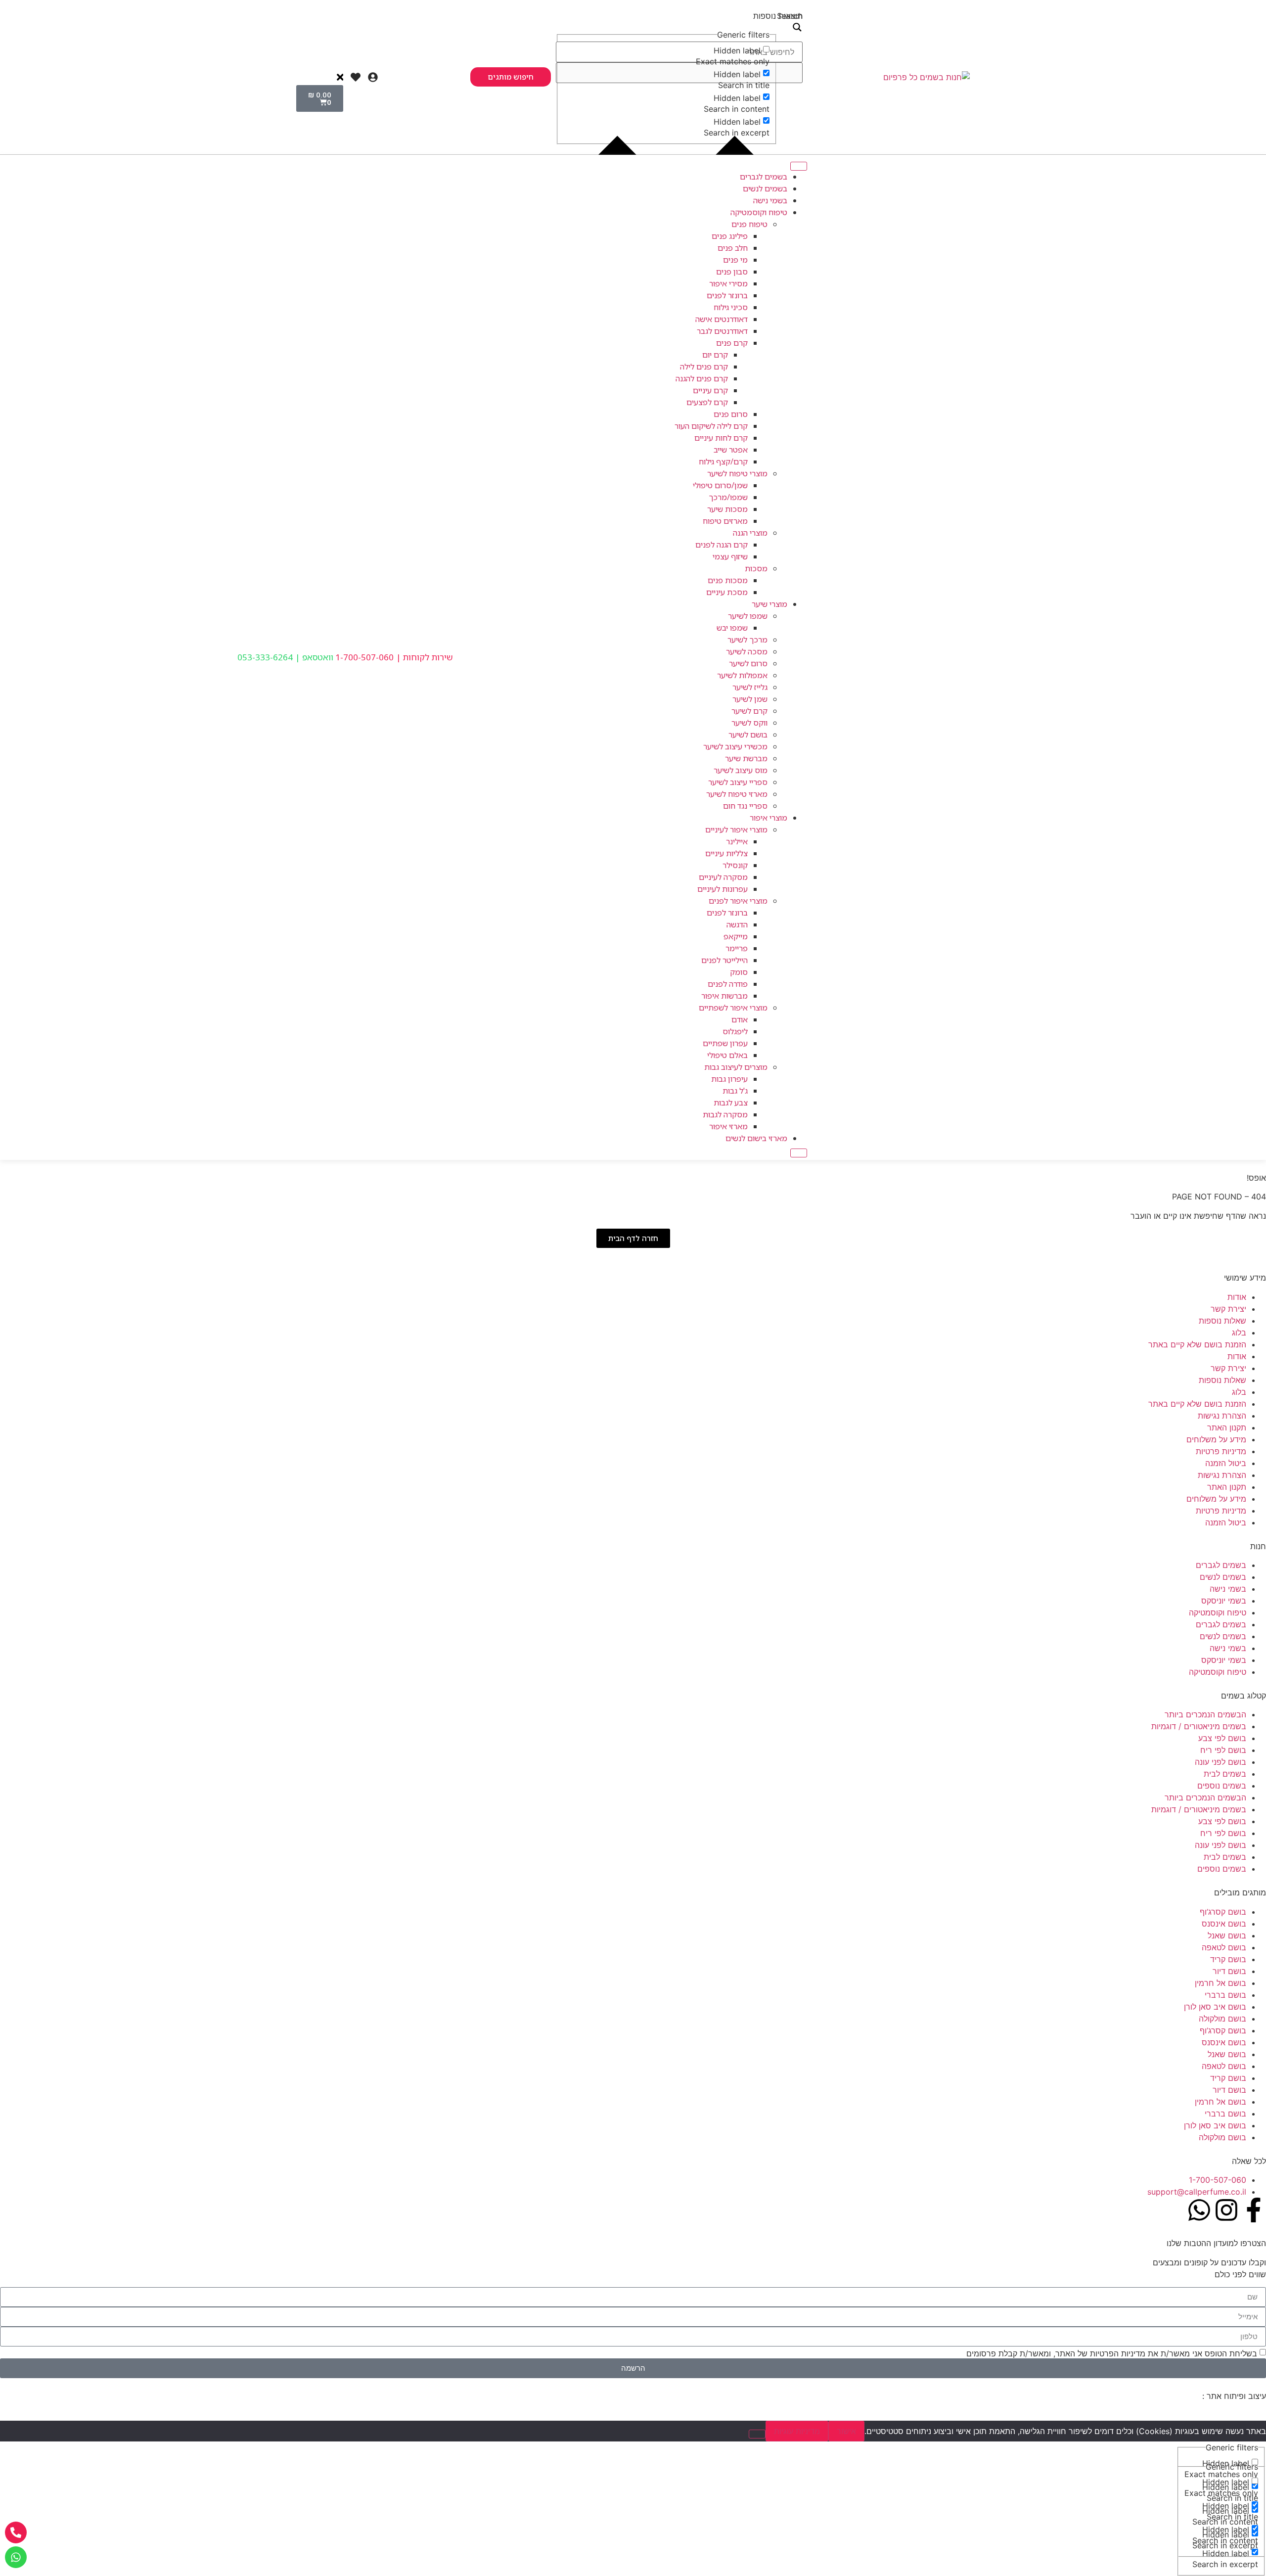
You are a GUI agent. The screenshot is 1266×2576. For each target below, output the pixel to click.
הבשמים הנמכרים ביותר (1205, 1714)
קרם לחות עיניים (721, 438)
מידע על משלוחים (1216, 1439)
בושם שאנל (1227, 1935)
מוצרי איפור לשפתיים (733, 1008)
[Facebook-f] (1254, 2210)
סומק (739, 972)
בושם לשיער (748, 735)
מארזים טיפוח (725, 521)
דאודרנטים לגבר (722, 331)
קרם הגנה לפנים (722, 545)
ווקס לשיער (749, 723)
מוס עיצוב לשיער (741, 770)
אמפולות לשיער (742, 675)
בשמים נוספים (1222, 1786)
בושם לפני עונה (1221, 1762)
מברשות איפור (724, 996)
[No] (757, 2434)
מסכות (756, 568)
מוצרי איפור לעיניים (736, 829)
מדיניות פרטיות (1221, 1451)
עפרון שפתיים (725, 1043)
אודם (740, 1019)
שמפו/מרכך (728, 497)
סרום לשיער (748, 663)
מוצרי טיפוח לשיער (737, 473)
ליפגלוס (735, 1031)
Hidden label (737, 50)
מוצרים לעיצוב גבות (736, 1067)
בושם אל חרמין (1221, 1983)
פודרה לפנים (728, 984)
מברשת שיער (746, 758)
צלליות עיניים (726, 853)
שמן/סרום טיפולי (720, 485)
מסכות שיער (727, 509)
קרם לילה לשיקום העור (711, 426)
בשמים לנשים (765, 188)
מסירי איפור (728, 283)
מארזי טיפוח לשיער (737, 794)
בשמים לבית (1225, 1774)
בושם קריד (1228, 1959)
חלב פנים (733, 248)
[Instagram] (1226, 2210)
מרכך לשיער (747, 640)
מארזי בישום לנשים (756, 1138)
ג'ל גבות (735, 1091)
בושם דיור (1229, 1971)
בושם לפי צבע (1222, 1738)
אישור (846, 2431)
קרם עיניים (710, 390)
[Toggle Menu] (799, 166)
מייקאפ (736, 936)
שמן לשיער (750, 699)
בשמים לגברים (764, 177)
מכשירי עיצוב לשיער (735, 746)
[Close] (799, 1153)
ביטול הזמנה (1226, 1463)
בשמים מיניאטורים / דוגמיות (1199, 1726)
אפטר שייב (731, 450)
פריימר (737, 948)
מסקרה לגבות (725, 1114)
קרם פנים (732, 343)
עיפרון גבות (729, 1079)
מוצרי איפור (769, 818)
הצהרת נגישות (1222, 1416)
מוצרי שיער (769, 604)
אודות (1237, 1297)
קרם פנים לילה (704, 367)
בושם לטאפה (1224, 1947)
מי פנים (735, 260)
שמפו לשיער (748, 616)
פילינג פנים (730, 236)
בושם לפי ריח (1223, 1750)
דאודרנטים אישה (722, 319)
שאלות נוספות (1222, 1321)
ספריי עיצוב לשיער (738, 782)
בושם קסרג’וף (1223, 1912)
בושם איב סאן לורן (1215, 2007)
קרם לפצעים (707, 402)
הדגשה (737, 924)
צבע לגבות (731, 1103)
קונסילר (735, 865)
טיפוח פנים (749, 224)
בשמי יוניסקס (1224, 1601)
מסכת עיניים (727, 592)
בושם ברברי (1225, 1995)
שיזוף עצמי (730, 556)
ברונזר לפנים (727, 295)
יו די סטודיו (1182, 2396)
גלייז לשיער (750, 687)
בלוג (1239, 1333)
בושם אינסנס (1224, 1924)
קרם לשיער (749, 711)
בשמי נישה (770, 200)
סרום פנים (731, 414)
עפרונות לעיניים (723, 889)
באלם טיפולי (727, 1055)
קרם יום (715, 355)
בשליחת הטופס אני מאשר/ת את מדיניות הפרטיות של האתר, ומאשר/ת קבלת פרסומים (1112, 2353)
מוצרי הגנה (750, 533)
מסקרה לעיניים (723, 877)
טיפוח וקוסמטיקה (759, 212)
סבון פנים (732, 272)
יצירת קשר (1228, 1309)
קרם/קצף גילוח (723, 461)
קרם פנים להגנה (702, 378)
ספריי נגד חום (745, 806)
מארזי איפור (728, 1126)
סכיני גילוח (731, 307)
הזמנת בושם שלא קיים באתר (1197, 1344)
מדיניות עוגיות (797, 2431)
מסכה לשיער (747, 651)
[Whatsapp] (1199, 2210)
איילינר (737, 841)
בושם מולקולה (1222, 2019)
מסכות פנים (728, 580)
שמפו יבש (732, 628)
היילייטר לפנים (724, 960)
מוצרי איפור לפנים (738, 901)
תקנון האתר (1227, 1427)
